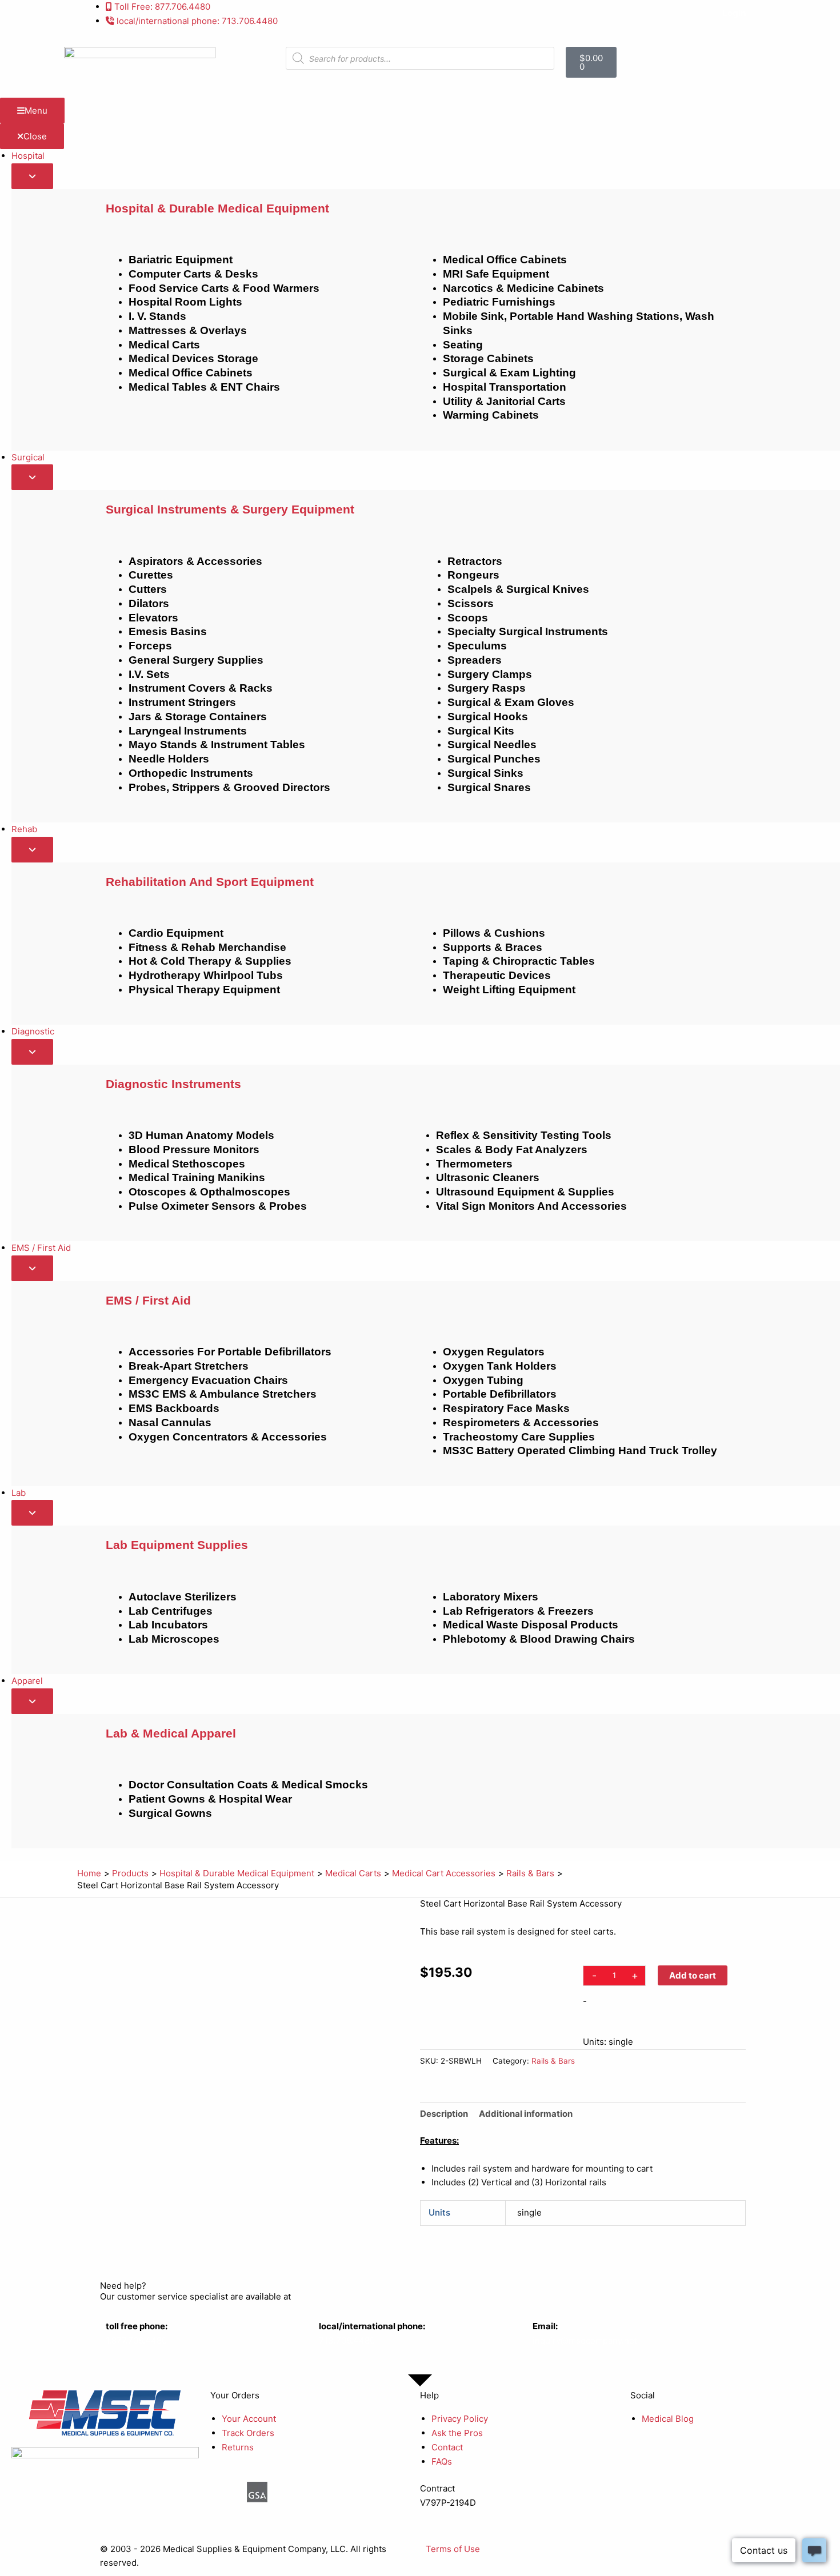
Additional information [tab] (526, 2114)
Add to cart (693, 1975)
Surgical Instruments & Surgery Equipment (230, 509)
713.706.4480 (347, 2340)
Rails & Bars (553, 2061)
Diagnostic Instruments (173, 1084)
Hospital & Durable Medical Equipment (217, 208)
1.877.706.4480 (136, 2340)
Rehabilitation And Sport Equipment (210, 882)
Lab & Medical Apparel (171, 1733)
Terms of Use (453, 2549)
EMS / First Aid (148, 1300)
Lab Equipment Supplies (177, 1545)
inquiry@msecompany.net (585, 2340)
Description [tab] (444, 2114)
